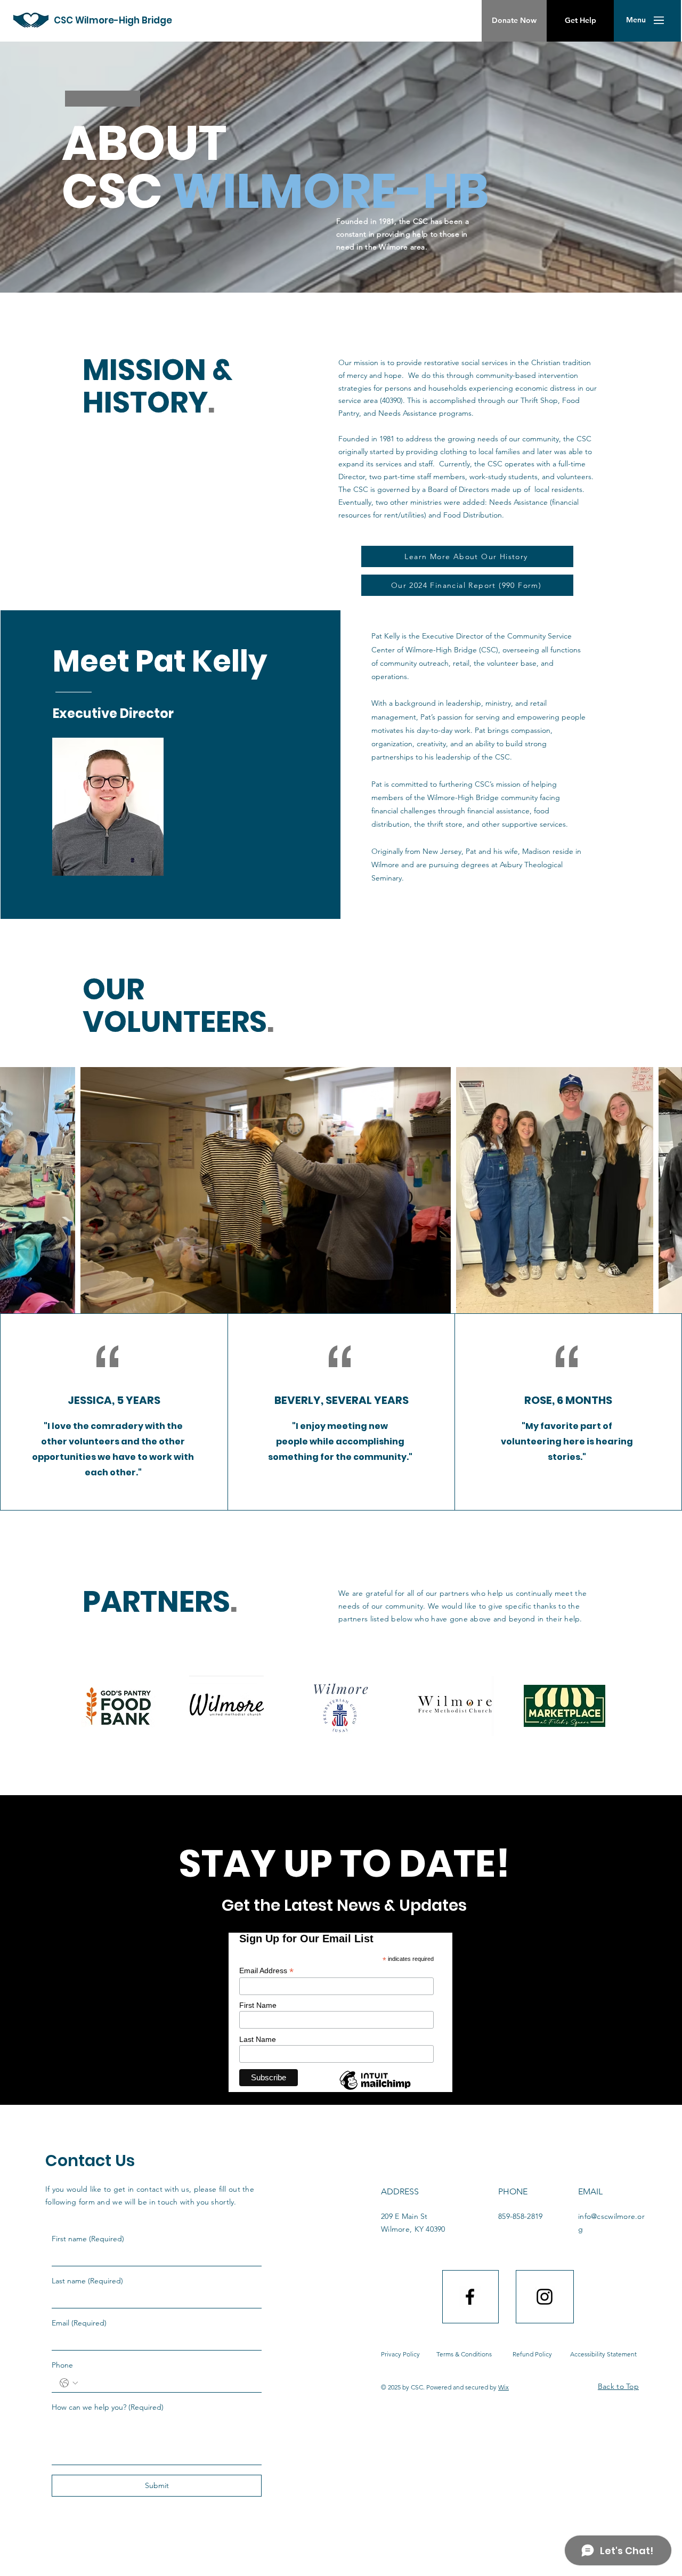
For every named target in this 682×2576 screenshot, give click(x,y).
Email (79, 2323)
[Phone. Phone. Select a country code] (69, 2383)
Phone (62, 2365)
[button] (636, 20)
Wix (504, 2387)
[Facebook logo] (470, 2297)
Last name (87, 2281)
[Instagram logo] (545, 2297)
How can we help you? (108, 2407)
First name (88, 2239)
